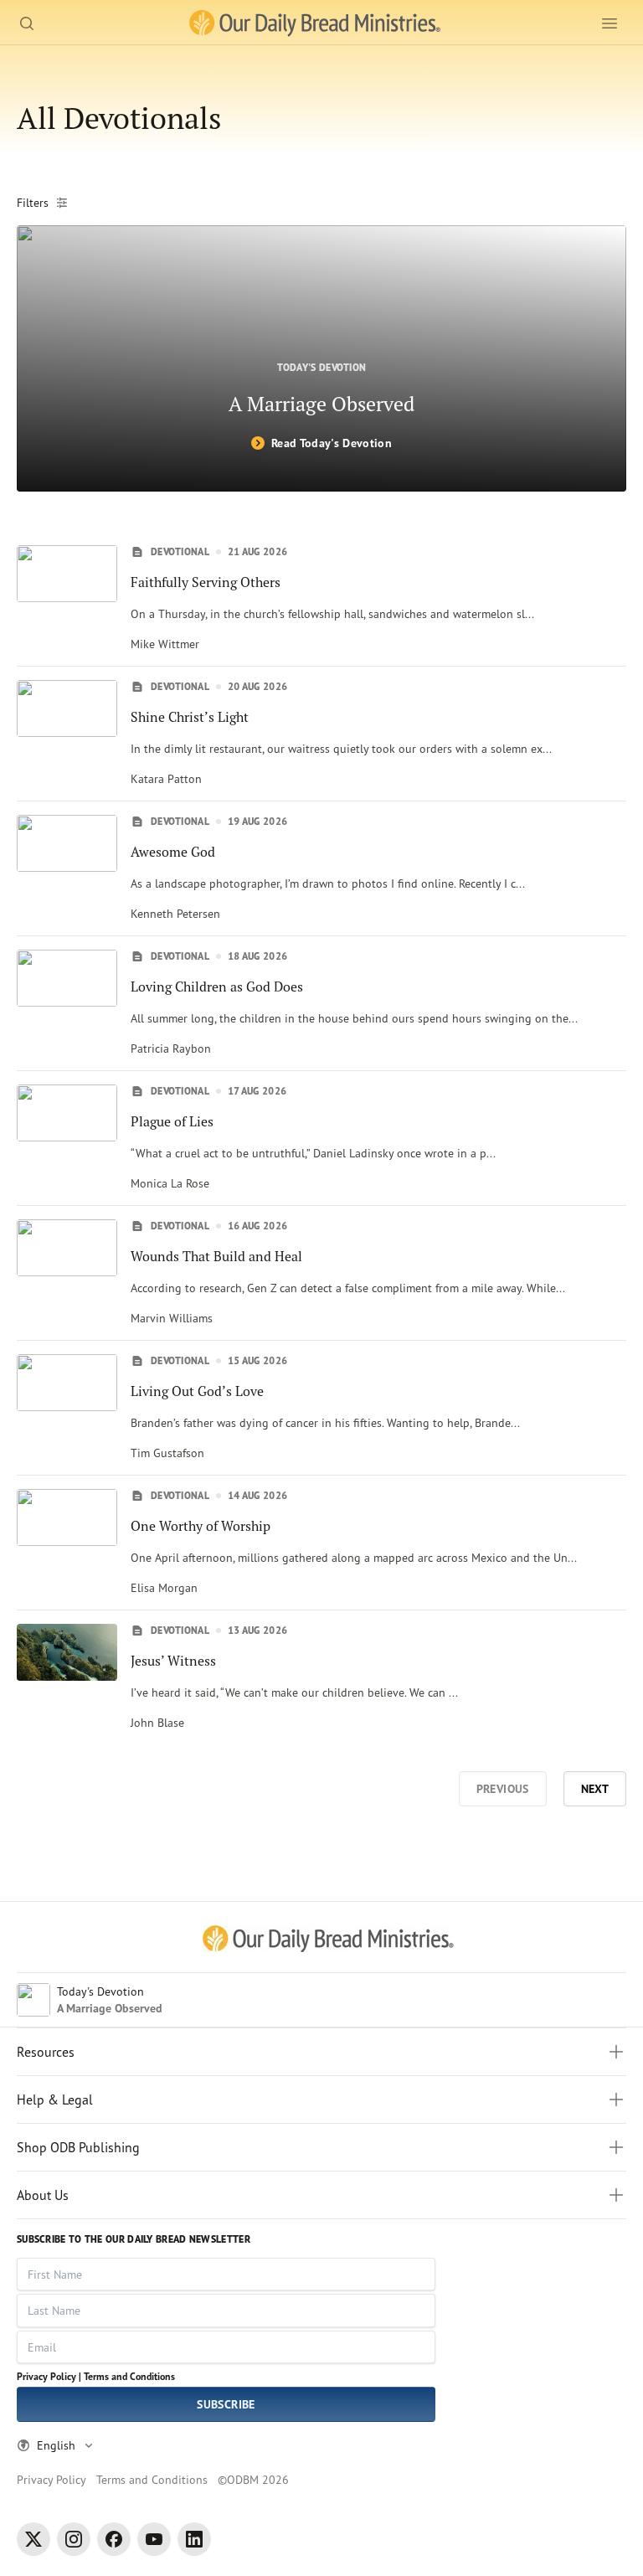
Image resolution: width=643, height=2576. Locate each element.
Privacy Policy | (49, 2376)
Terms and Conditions (129, 2376)
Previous (503, 1789)
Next (595, 1789)
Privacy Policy (51, 2479)
